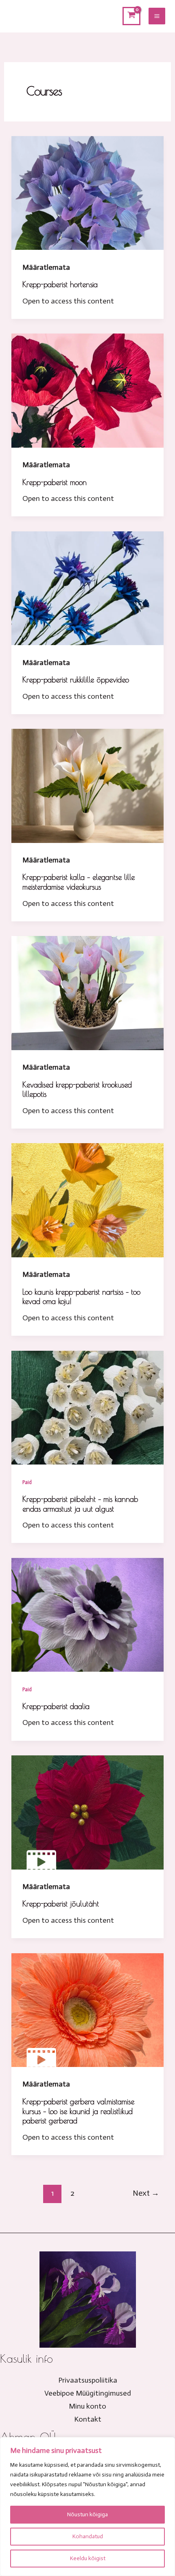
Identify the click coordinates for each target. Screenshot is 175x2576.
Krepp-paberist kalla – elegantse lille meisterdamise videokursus (79, 882)
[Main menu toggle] (157, 16)
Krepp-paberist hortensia (60, 284)
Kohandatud (88, 2536)
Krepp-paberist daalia (56, 1706)
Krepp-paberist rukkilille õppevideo (76, 680)
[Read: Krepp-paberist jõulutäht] (87, 1812)
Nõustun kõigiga (87, 2514)
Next (146, 2193)
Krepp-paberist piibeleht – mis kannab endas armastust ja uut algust (80, 1504)
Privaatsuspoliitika (88, 2380)
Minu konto (87, 2406)
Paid (27, 1482)
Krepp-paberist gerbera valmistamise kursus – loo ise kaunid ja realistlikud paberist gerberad (78, 2111)
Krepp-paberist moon (55, 482)
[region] (87, 2507)
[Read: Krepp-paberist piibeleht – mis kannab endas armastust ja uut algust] (87, 1407)
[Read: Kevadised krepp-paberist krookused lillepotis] (87, 992)
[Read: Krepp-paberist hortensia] (87, 193)
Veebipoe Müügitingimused (88, 2393)
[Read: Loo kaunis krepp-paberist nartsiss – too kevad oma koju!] (87, 1200)
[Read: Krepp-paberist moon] (87, 390)
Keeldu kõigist (88, 2558)
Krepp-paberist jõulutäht (61, 1904)
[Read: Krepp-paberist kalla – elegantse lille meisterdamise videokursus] (87, 785)
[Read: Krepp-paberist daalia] (87, 1614)
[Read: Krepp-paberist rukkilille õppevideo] (87, 588)
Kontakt (88, 2419)
